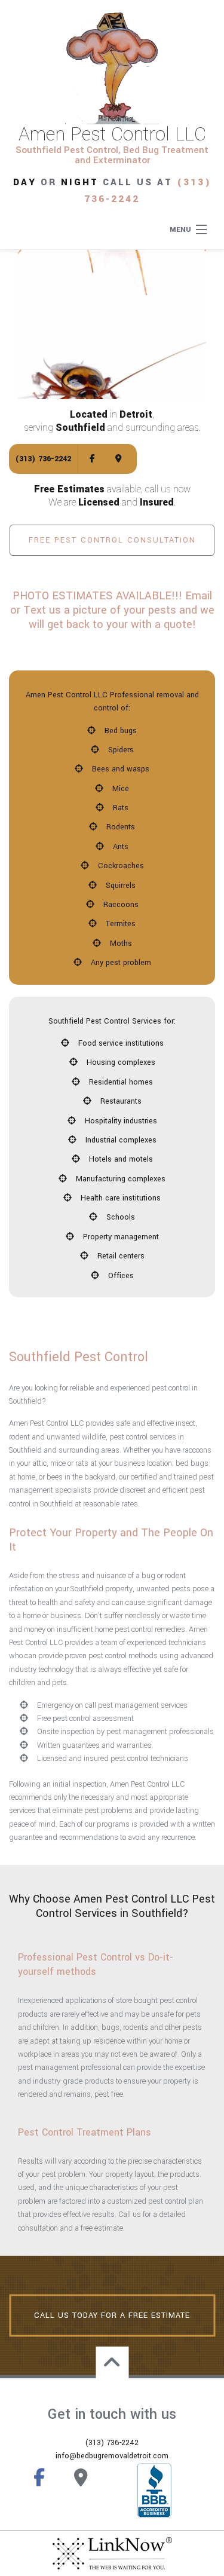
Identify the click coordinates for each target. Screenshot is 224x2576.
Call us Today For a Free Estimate (112, 2315)
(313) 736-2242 (43, 459)
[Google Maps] (119, 459)
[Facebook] (92, 459)
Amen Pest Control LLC (112, 134)
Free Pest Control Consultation (112, 540)
